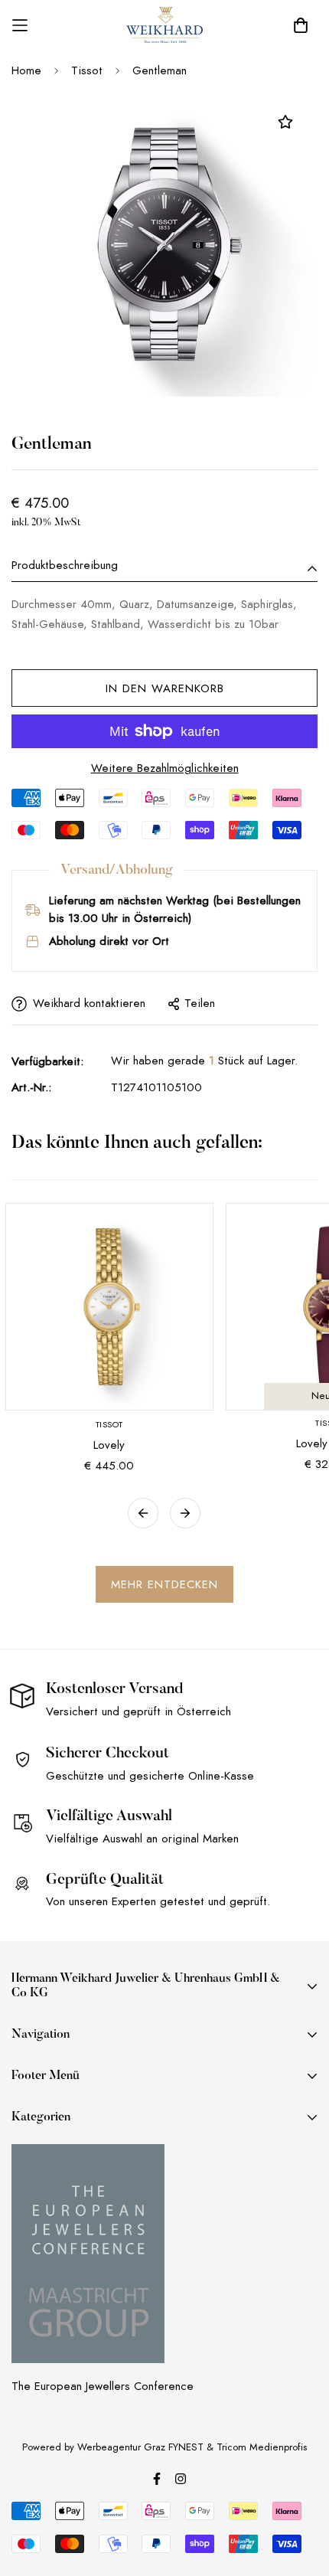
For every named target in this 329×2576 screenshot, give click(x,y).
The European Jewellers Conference (103, 2386)
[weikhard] (164, 25)
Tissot (87, 70)
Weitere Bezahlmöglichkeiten (165, 768)
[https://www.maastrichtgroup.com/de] (88, 2254)
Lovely (109, 1445)
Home (26, 70)
